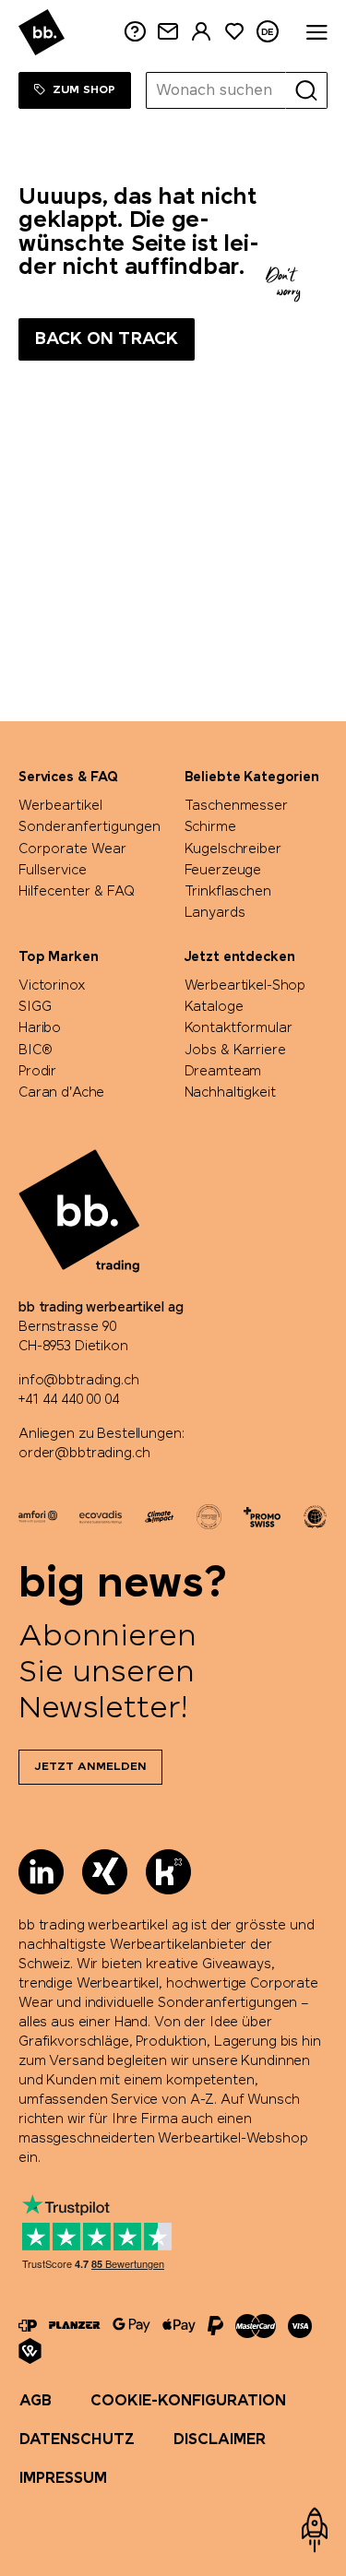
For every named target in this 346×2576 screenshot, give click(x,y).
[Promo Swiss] (262, 1517)
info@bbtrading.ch (79, 1381)
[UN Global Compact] (315, 1517)
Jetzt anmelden (90, 1767)
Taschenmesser (236, 806)
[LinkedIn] (41, 1872)
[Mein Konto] (201, 32)
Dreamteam (223, 1072)
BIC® (35, 1051)
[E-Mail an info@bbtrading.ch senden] (168, 32)
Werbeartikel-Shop (245, 986)
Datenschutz (77, 2440)
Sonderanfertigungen (89, 827)
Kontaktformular (239, 1028)
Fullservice (53, 871)
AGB (36, 2401)
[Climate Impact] (159, 1516)
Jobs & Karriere (235, 1051)
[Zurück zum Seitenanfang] (315, 2530)
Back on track (107, 339)
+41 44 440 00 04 (69, 1400)
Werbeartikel (60, 806)
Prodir (37, 1072)
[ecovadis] (100, 1516)
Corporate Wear (72, 849)
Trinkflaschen (228, 892)
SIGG (35, 1007)
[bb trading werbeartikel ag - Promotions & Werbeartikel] (42, 32)
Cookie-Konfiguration (188, 2401)
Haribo (40, 1028)
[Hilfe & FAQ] (135, 32)
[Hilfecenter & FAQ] (28, 2326)
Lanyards (215, 913)
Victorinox (52, 986)
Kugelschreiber (233, 849)
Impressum (63, 2479)
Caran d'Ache (61, 1093)
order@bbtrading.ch (84, 1454)
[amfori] (38, 1516)
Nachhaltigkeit (230, 1093)
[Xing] (105, 1872)
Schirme (210, 827)
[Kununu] (168, 1872)
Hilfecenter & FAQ (77, 892)
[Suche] (306, 90)
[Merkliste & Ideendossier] (234, 32)
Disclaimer (220, 2440)
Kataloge (214, 1007)
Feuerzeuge (223, 871)
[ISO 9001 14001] (209, 1517)
